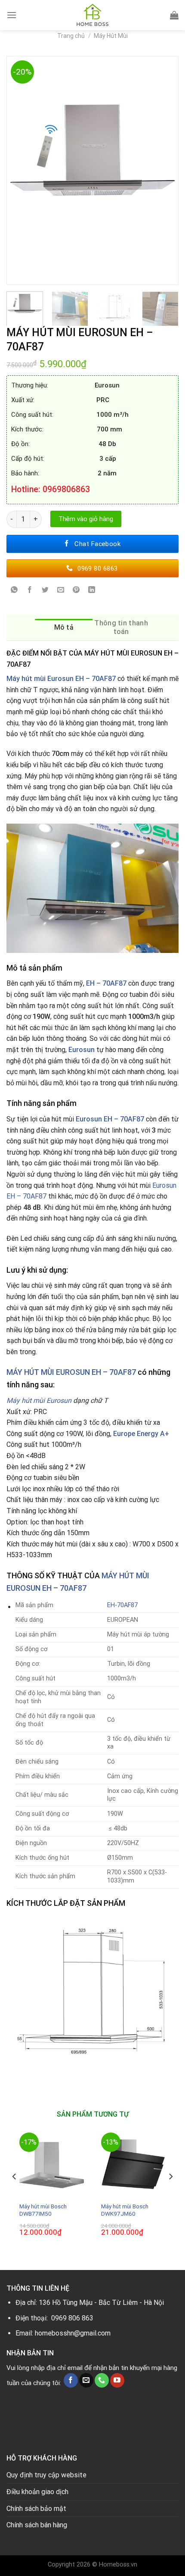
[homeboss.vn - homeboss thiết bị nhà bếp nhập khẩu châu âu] (92, 15)
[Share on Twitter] (45, 591)
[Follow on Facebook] (71, 2380)
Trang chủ (71, 36)
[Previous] (17, 170)
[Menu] (12, 15)
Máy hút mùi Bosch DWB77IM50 (43, 2210)
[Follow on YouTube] (117, 2380)
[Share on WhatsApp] (14, 591)
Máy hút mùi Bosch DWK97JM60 (125, 2210)
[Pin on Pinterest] (76, 591)
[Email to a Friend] (61, 591)
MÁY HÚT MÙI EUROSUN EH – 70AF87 (71, 1372)
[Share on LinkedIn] (92, 591)
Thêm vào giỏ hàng (86, 519)
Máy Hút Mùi (111, 36)
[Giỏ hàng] (174, 15)
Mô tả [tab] (64, 627)
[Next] (168, 170)
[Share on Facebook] (30, 591)
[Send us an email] (86, 2380)
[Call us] (102, 2380)
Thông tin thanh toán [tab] (121, 627)
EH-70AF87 (122, 1605)
